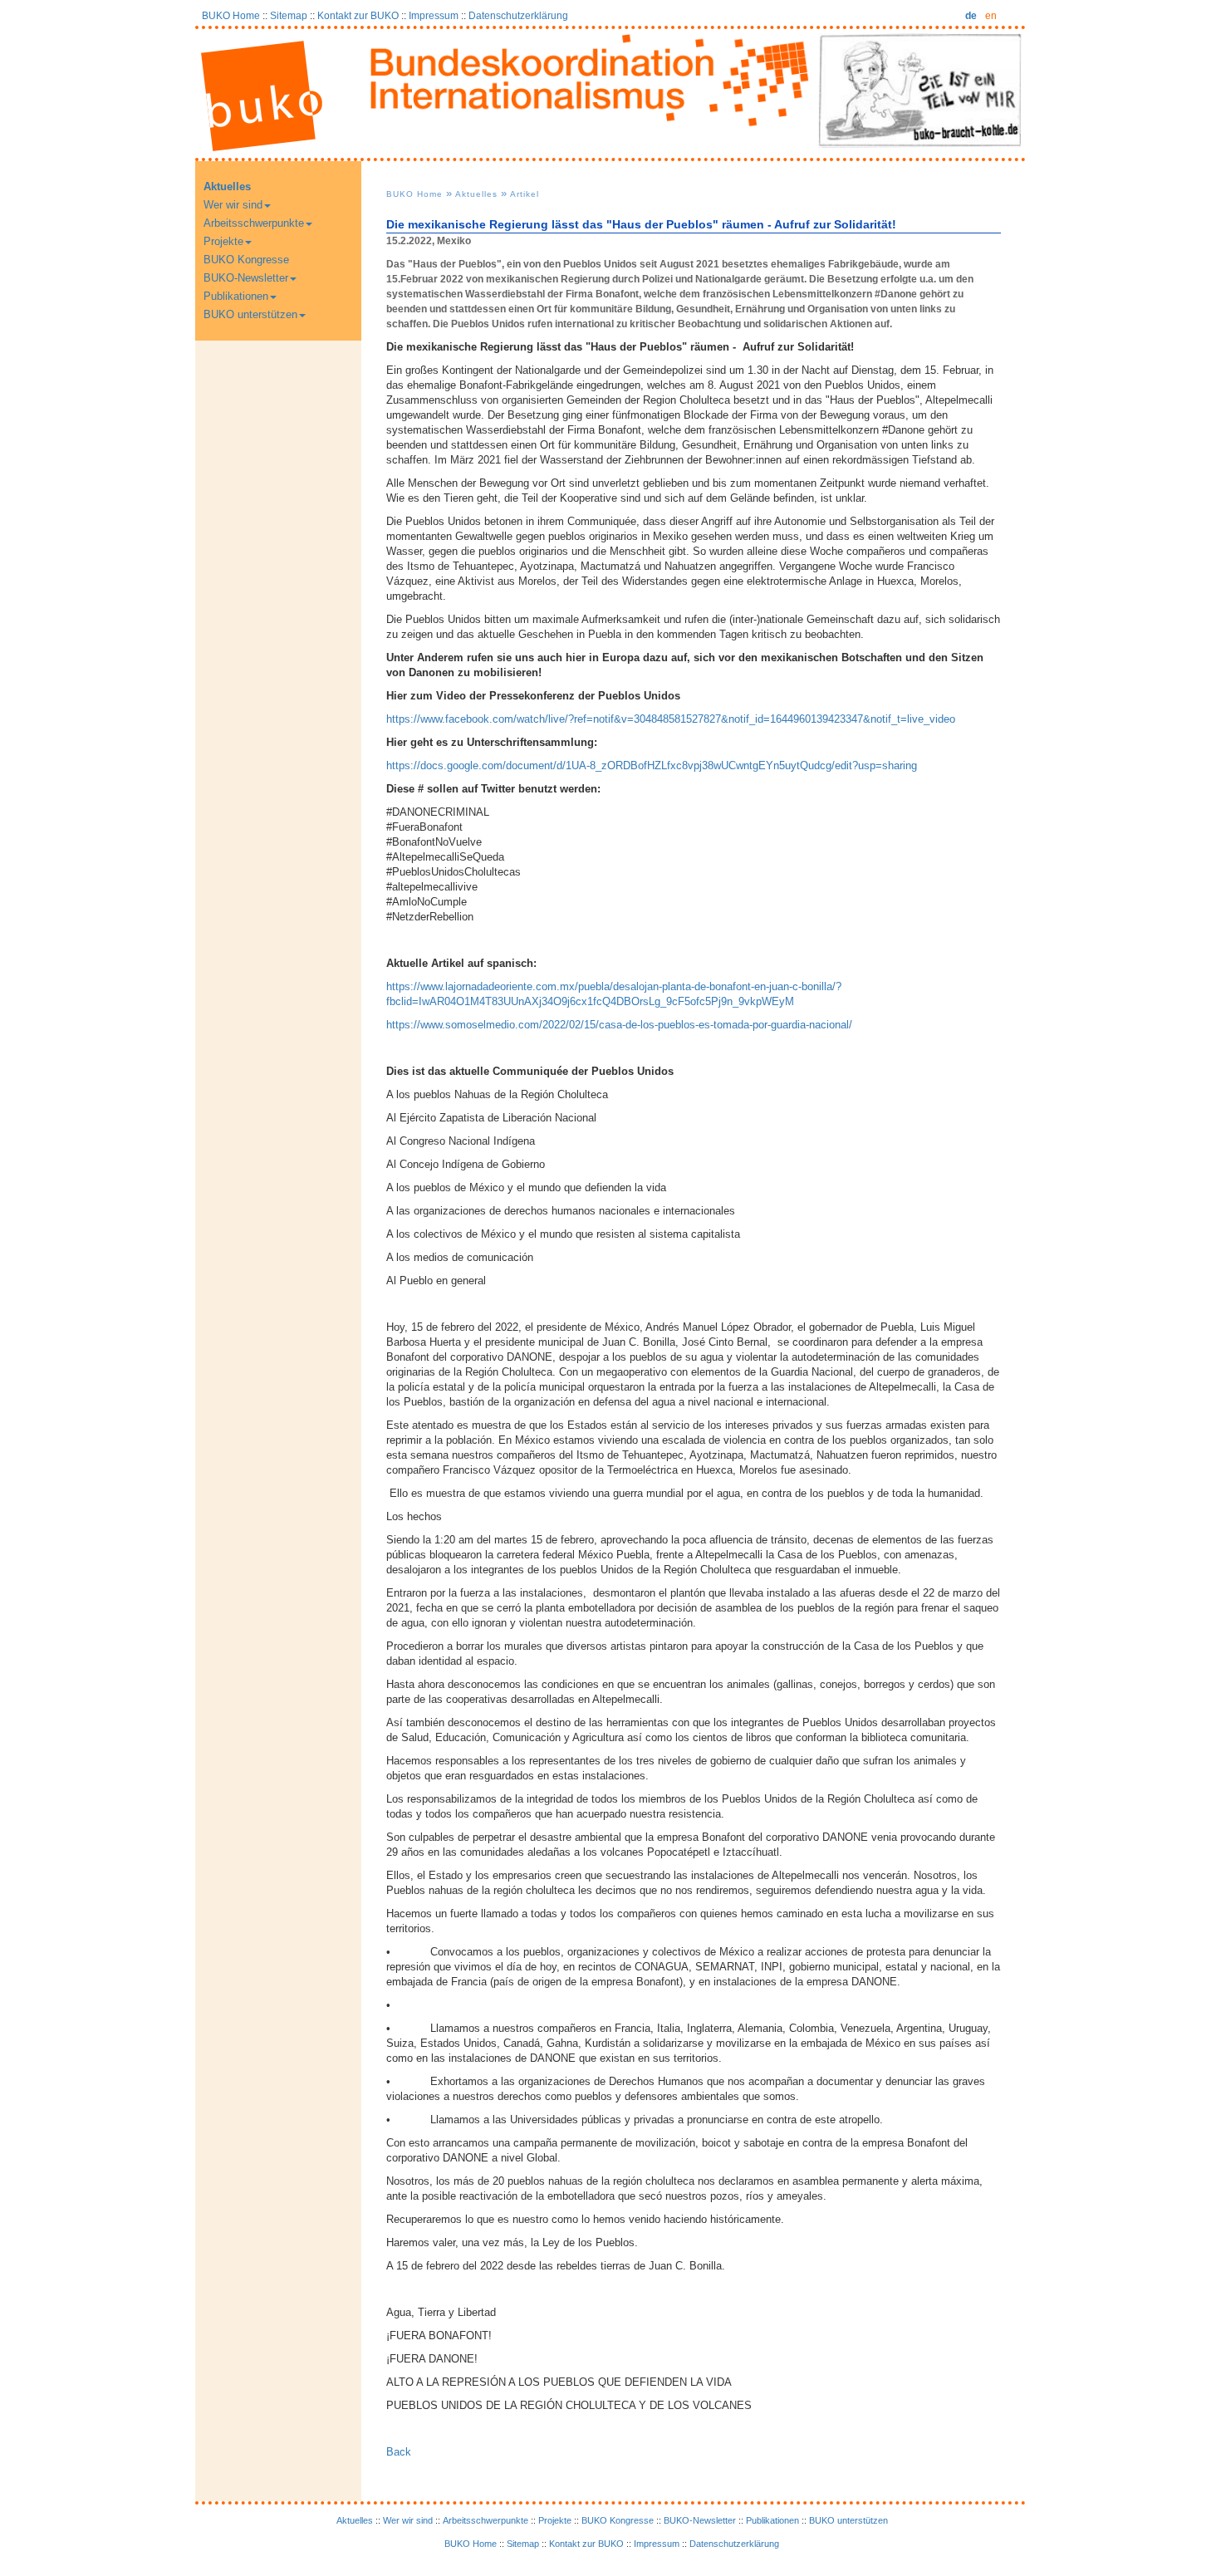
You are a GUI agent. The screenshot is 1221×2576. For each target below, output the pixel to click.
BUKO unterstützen (250, 314)
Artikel (525, 194)
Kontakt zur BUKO (358, 15)
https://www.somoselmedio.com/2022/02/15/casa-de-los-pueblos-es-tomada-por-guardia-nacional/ (619, 1025)
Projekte (223, 241)
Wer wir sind (233, 205)
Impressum (434, 15)
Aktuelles (227, 186)
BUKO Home (231, 15)
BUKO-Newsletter (246, 278)
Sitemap (289, 15)
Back (399, 2452)
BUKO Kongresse (246, 260)
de (971, 15)
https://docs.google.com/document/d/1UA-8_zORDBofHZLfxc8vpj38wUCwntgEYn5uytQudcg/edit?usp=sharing (652, 765)
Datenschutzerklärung (518, 15)
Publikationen (236, 296)
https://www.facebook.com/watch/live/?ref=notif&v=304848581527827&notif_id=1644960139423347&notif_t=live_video (671, 719)
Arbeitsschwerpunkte (254, 223)
